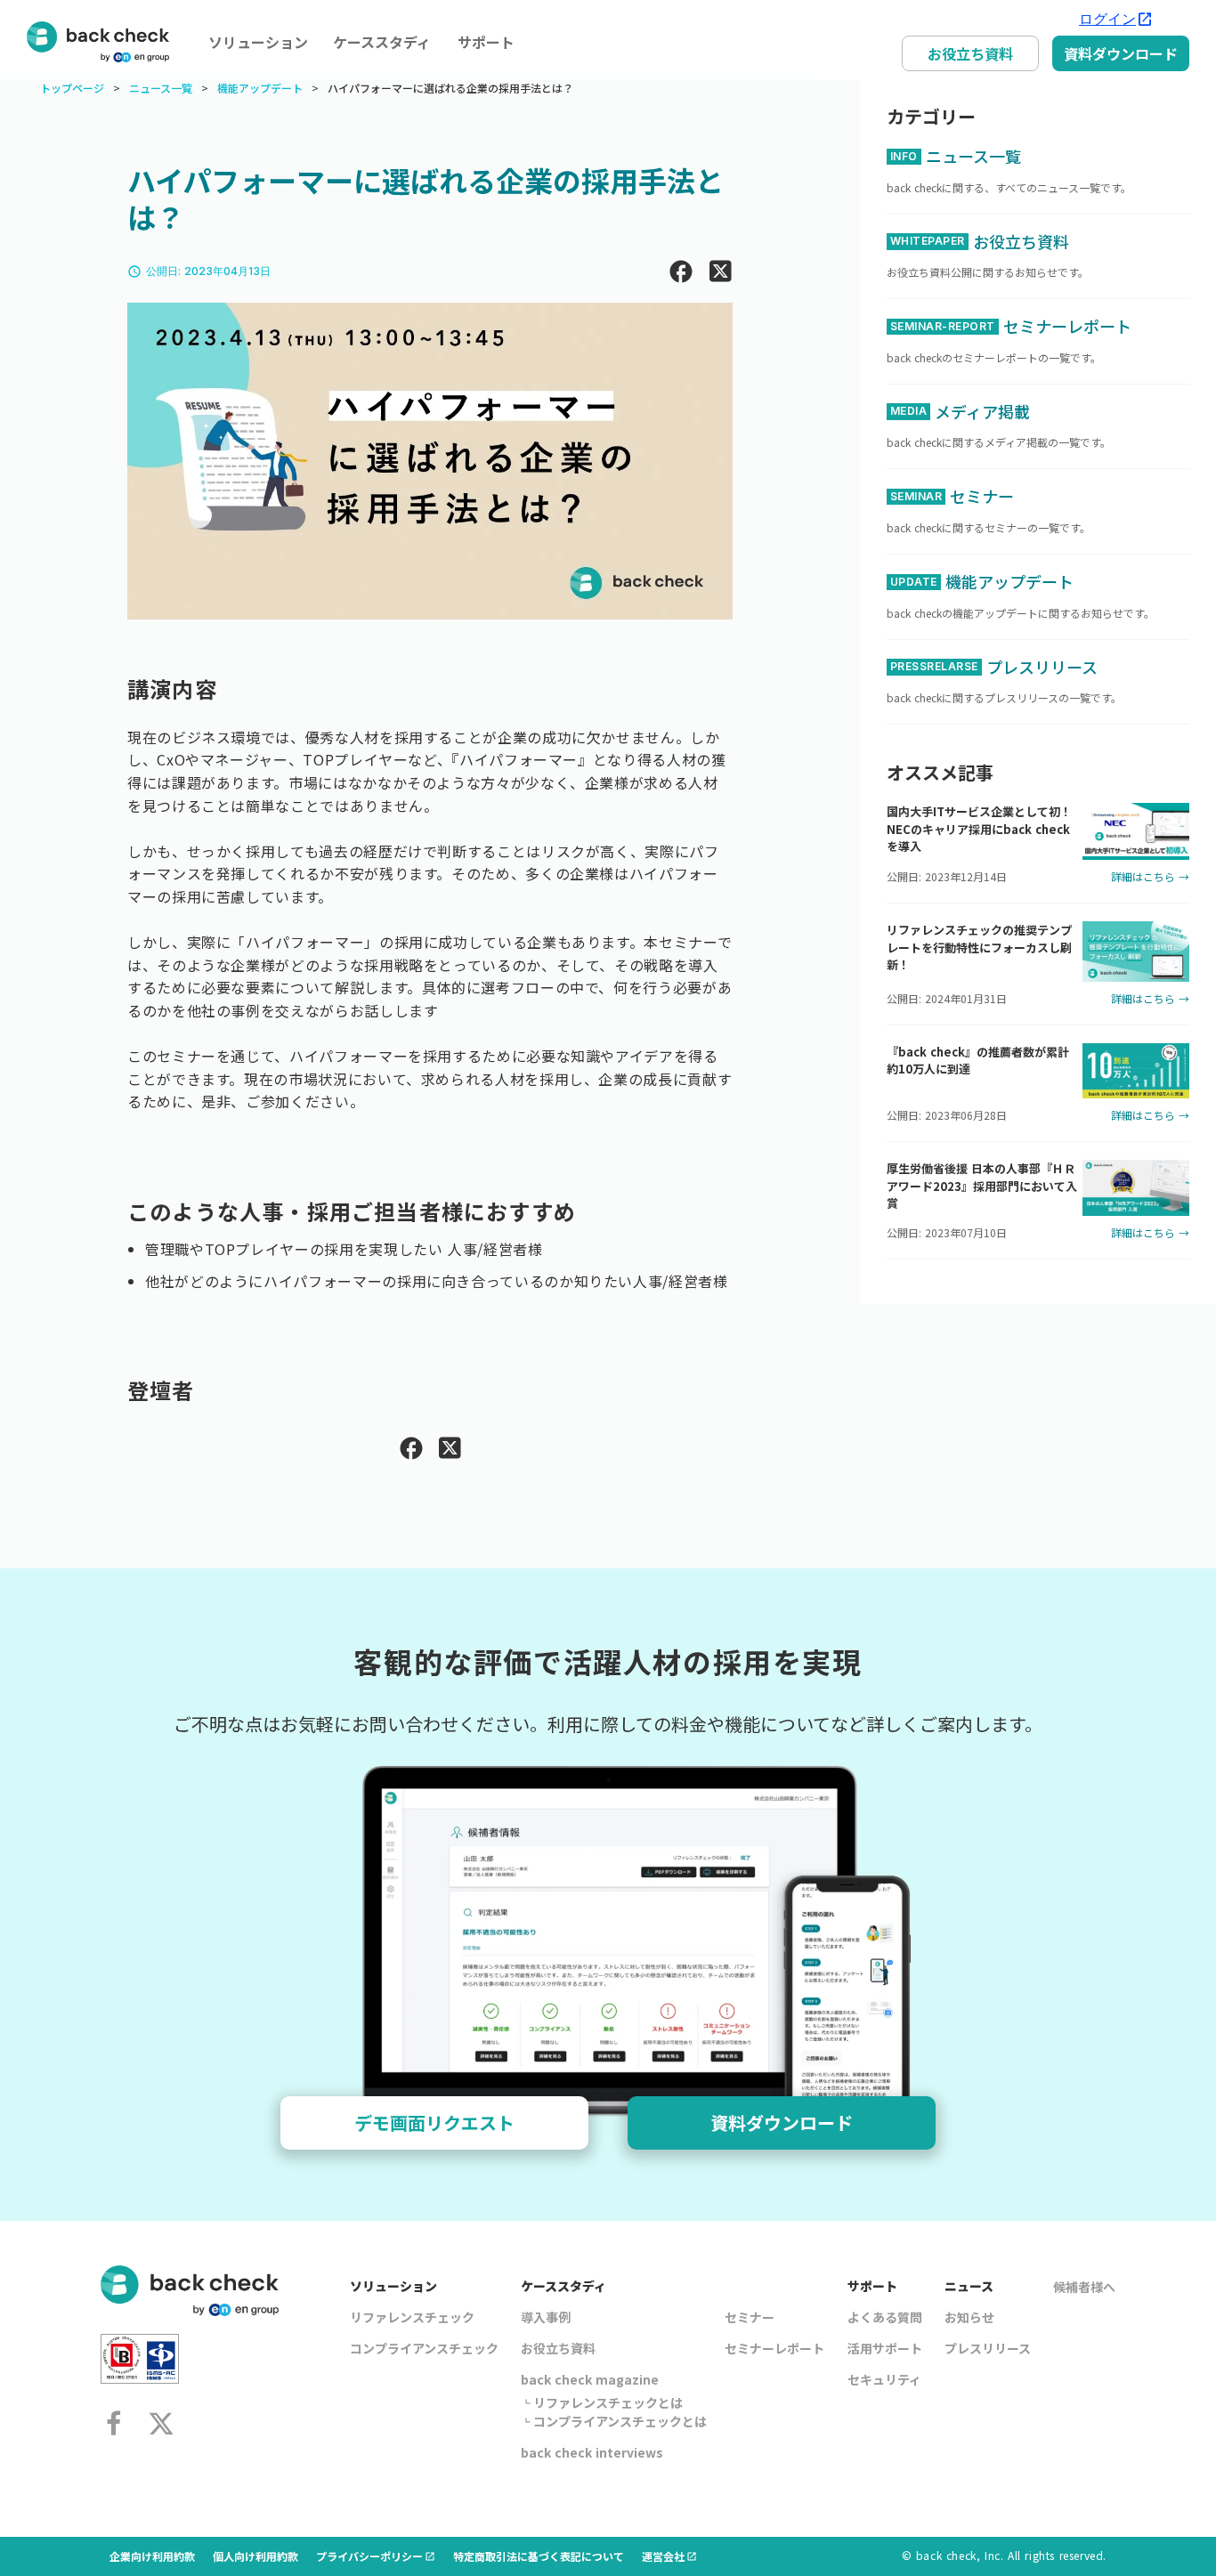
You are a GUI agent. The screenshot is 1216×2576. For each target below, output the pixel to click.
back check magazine (590, 2379)
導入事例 (546, 2317)
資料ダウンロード (1121, 53)
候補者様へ (1084, 2287)
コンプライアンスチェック (424, 2348)
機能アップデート (260, 88)
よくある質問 (885, 2317)
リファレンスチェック (412, 2317)
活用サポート (885, 2348)
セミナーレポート (774, 2348)
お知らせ (969, 2317)
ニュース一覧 (161, 88)
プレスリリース (988, 2348)
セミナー (750, 2317)
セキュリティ (884, 2379)
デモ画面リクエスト (434, 2122)
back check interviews (592, 2452)
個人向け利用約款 (255, 2556)
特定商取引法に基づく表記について (539, 2556)
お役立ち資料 (970, 53)
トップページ (72, 88)
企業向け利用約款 (152, 2556)
